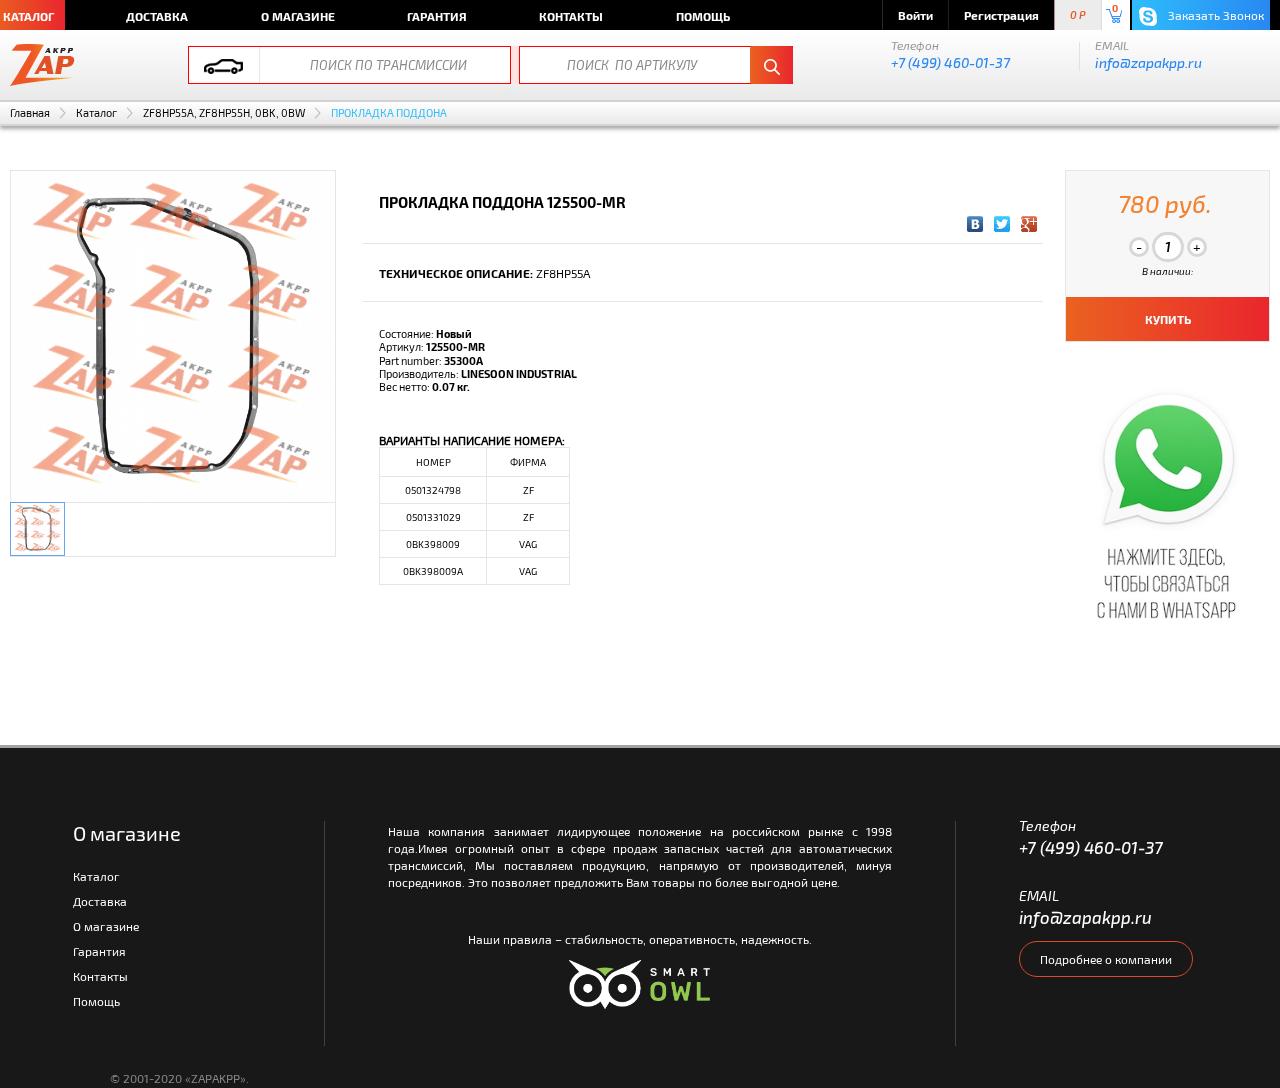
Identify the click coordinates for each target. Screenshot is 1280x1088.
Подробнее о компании (1106, 959)
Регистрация (1001, 15)
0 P (1078, 15)
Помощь (703, 16)
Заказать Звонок (1214, 15)
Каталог (96, 112)
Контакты (571, 16)
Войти (915, 15)
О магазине (298, 16)
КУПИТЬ (1168, 319)
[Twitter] (1002, 224)
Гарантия (437, 16)
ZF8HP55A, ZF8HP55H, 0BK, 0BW (224, 112)
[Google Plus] (1029, 224)
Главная (30, 112)
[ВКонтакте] (975, 224)
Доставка (157, 16)
